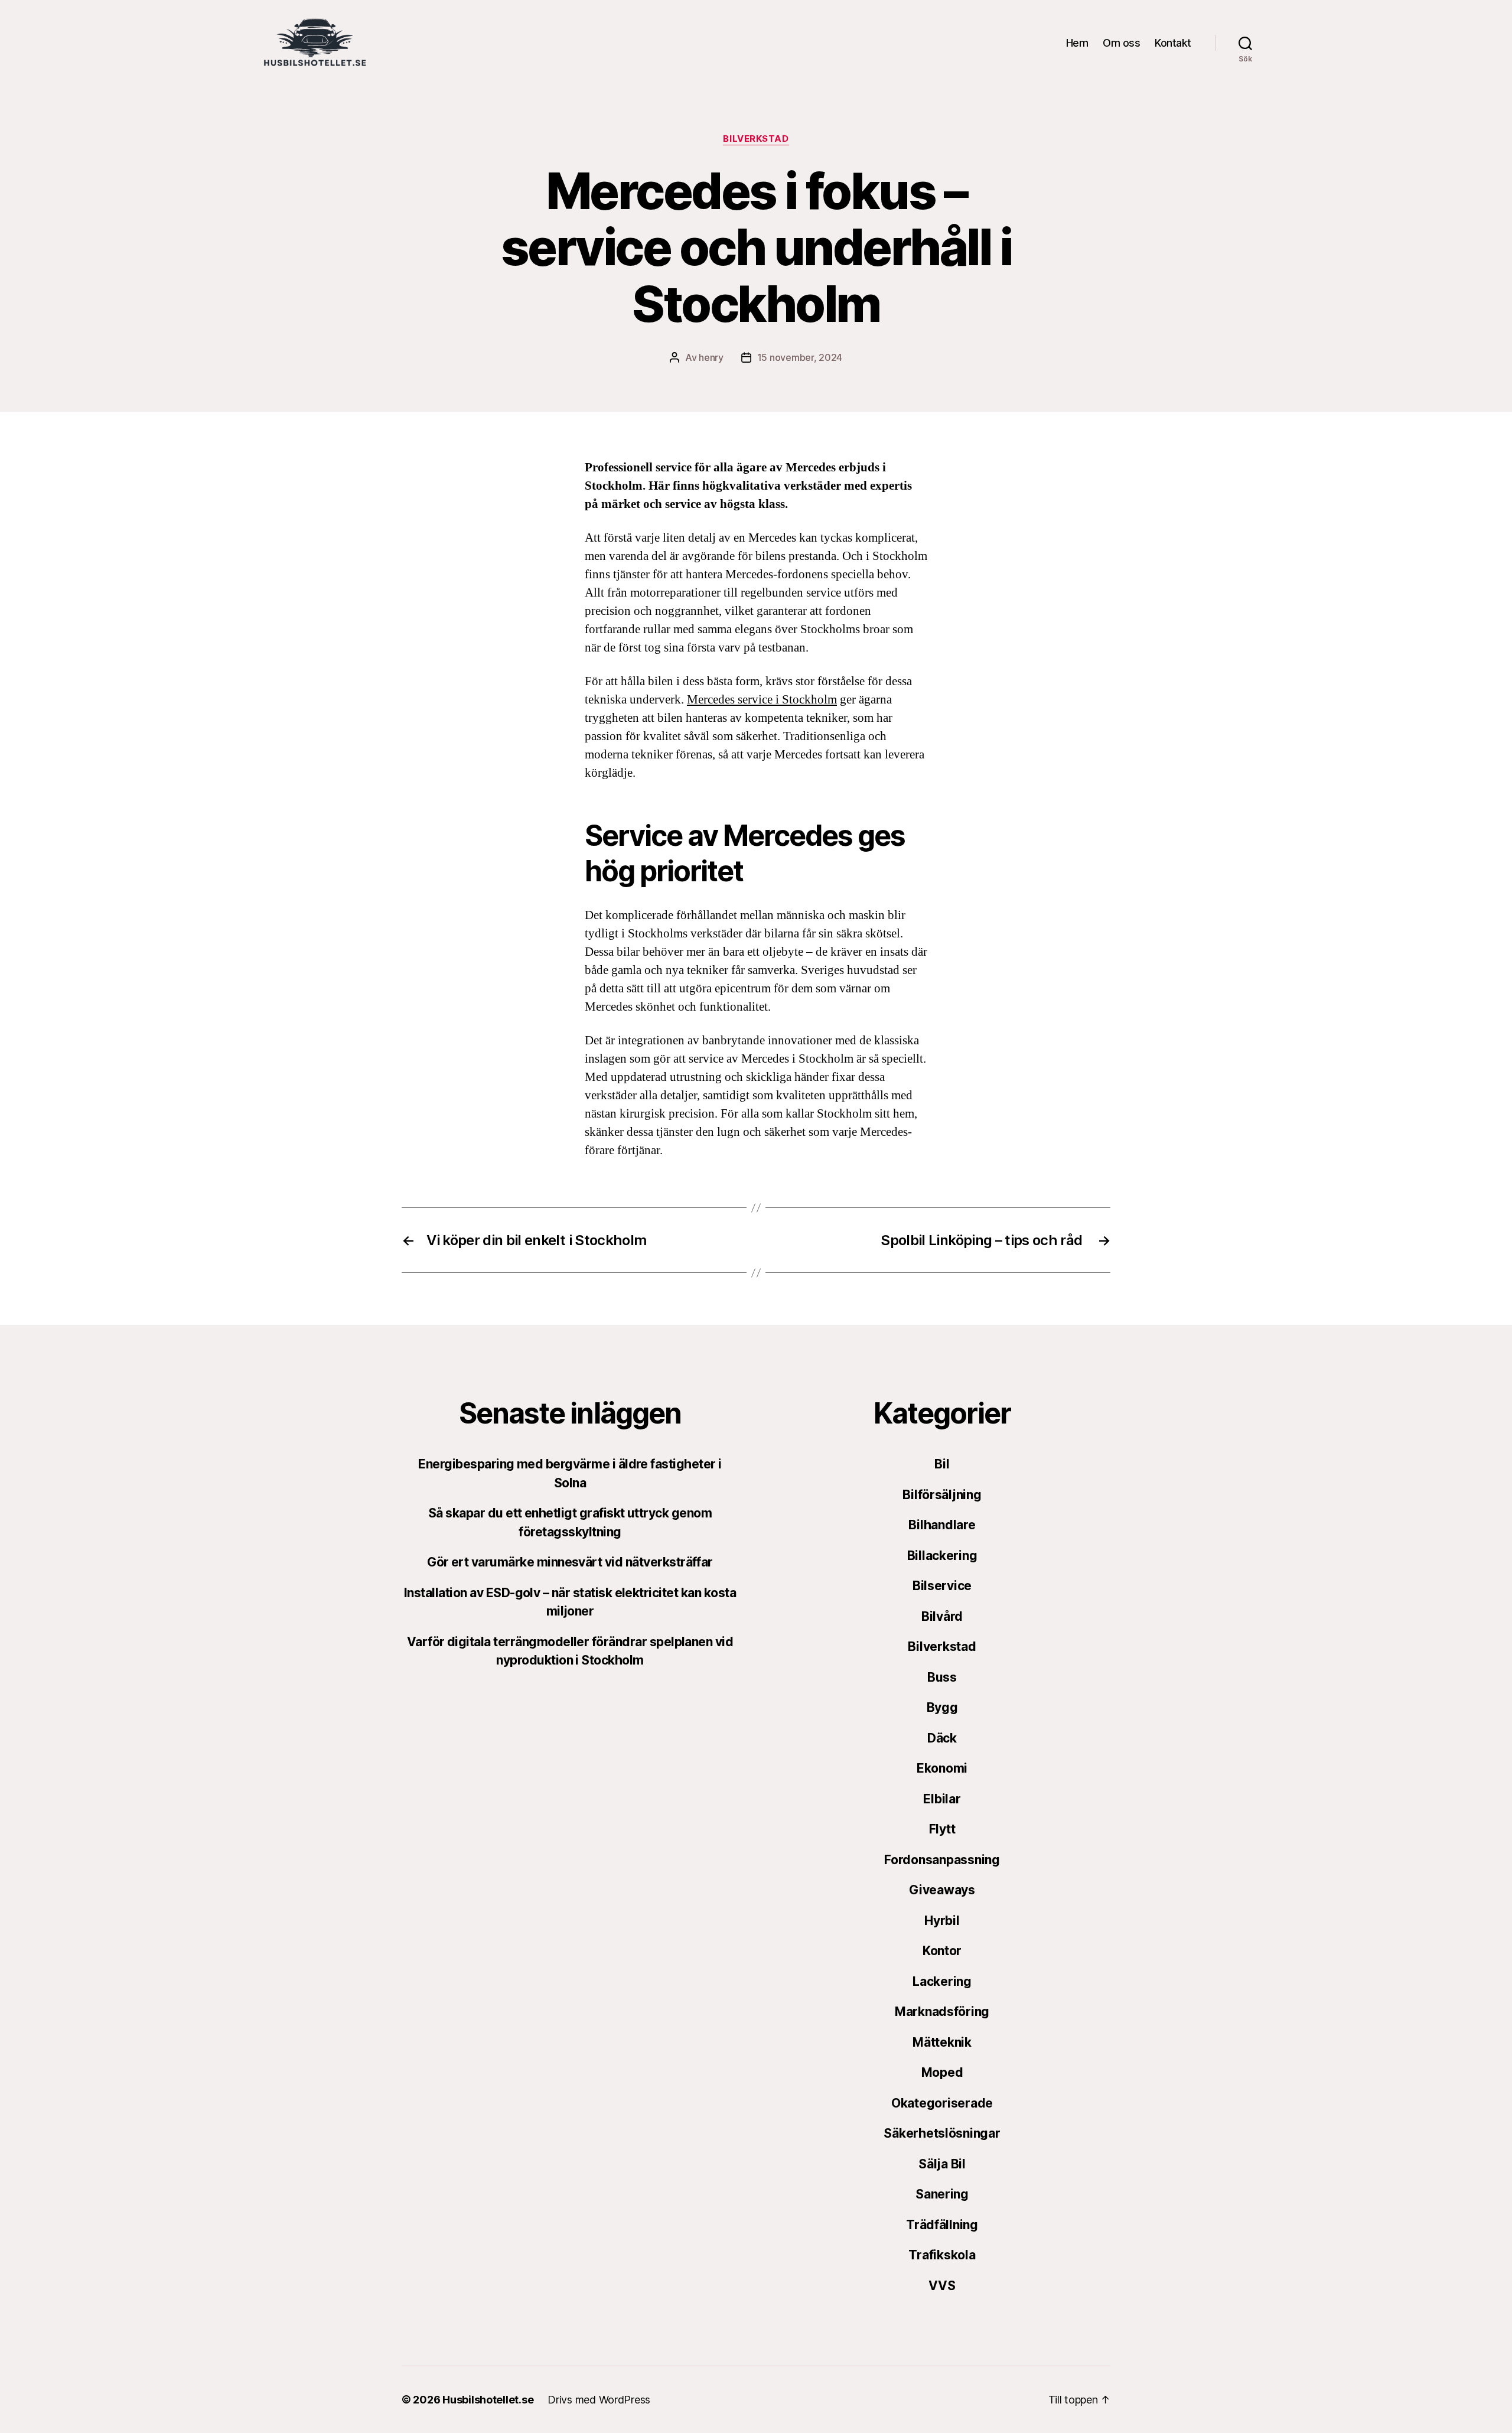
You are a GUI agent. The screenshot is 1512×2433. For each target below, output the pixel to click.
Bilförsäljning (942, 1495)
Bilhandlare (942, 1525)
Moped (942, 2072)
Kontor (942, 1951)
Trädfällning (942, 2225)
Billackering (942, 1556)
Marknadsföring (942, 2012)
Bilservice (942, 1586)
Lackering (942, 1981)
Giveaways (942, 1890)
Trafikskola (942, 2255)
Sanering (942, 2194)
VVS (942, 2286)
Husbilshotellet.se (488, 2400)
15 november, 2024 (800, 357)
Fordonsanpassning (942, 1860)
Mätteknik (942, 2042)
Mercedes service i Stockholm (762, 700)
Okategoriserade (942, 2103)
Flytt (942, 1829)
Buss (942, 1677)
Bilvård (942, 1616)
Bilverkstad (756, 139)
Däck (942, 1738)
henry (711, 357)
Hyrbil (942, 1921)
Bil (942, 1464)
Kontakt (1173, 43)
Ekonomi (942, 1768)
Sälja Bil (942, 2164)
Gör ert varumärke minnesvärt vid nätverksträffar (570, 1562)
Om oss (1121, 43)
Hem (1077, 43)
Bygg (942, 1707)
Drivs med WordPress (599, 2400)
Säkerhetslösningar (942, 2133)
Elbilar (942, 1799)
